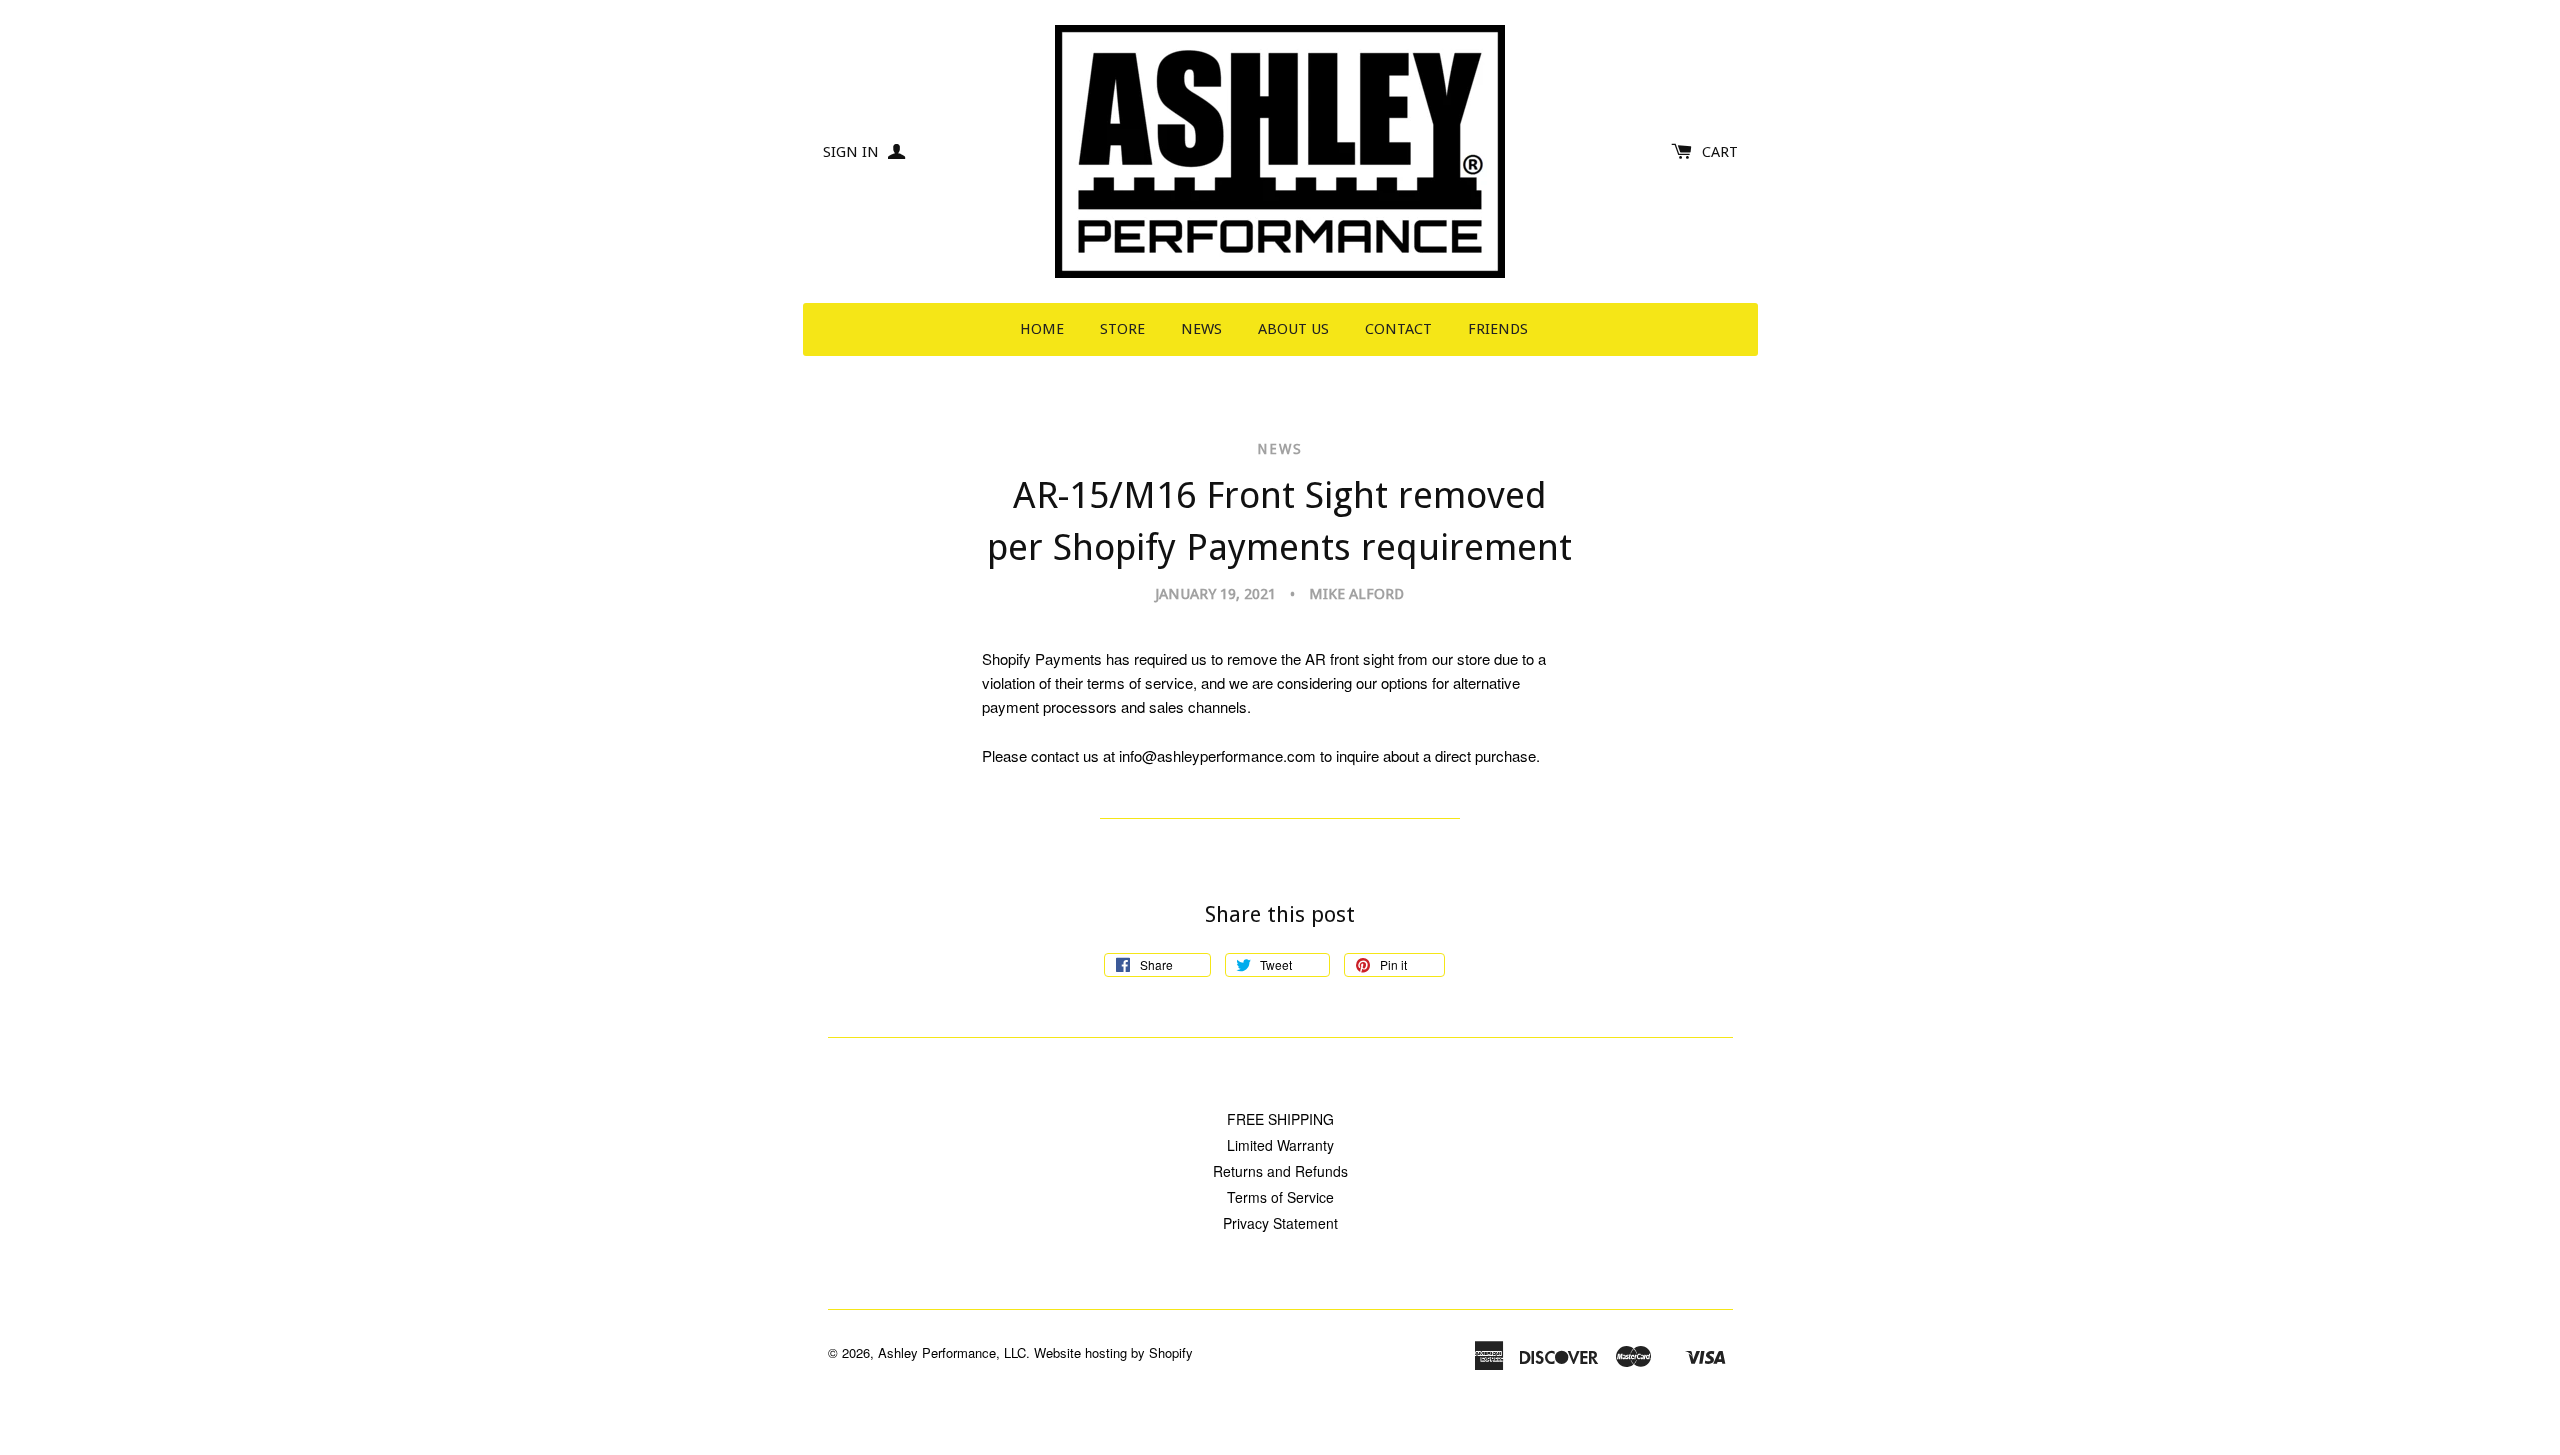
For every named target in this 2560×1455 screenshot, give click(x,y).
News (1201, 329)
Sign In (853, 152)
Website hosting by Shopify (1113, 1352)
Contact (1398, 329)
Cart (1720, 152)
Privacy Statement (1280, 1223)
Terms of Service (1280, 1197)
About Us (1293, 329)
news (1280, 449)
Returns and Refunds (1280, 1171)
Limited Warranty (1280, 1145)
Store (1122, 329)
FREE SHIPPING (1280, 1119)
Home (1042, 329)
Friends (1498, 329)
